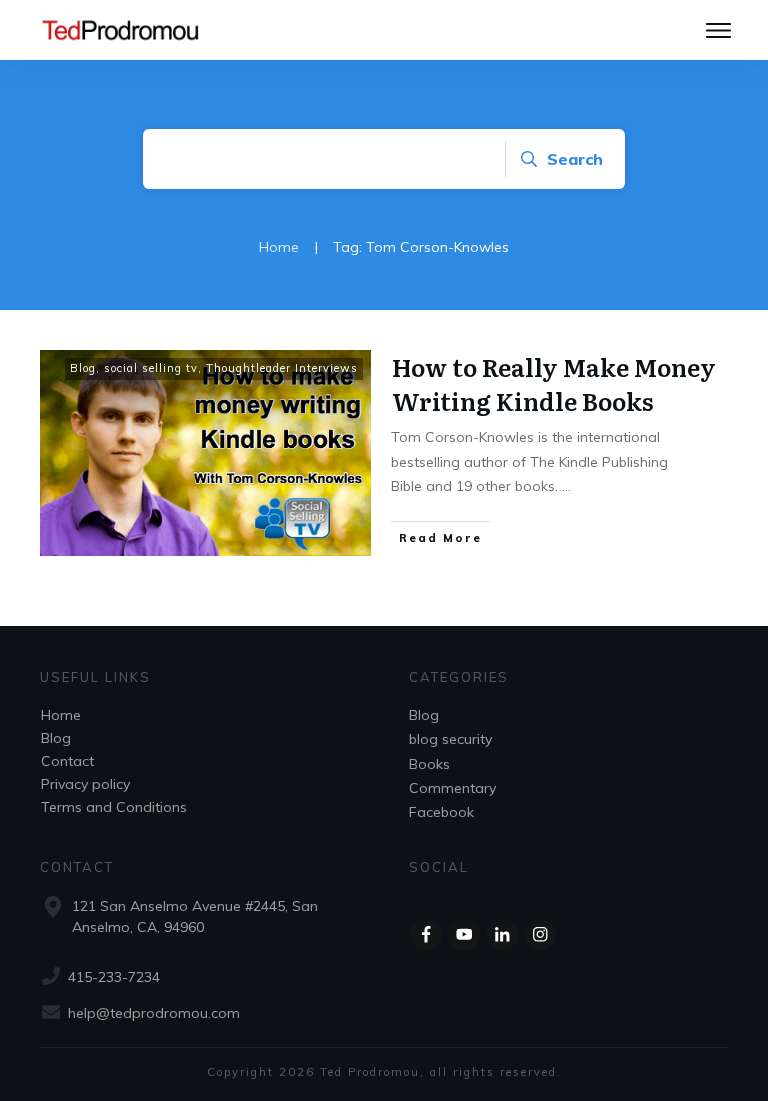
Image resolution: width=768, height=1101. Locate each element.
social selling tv (151, 368)
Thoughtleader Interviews (282, 368)
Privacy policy (85, 784)
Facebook (441, 812)
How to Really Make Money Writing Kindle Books (554, 383)
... (566, 486)
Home (61, 715)
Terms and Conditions (114, 807)
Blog (83, 368)
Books (429, 764)
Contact (67, 761)
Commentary (452, 788)
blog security (450, 739)
